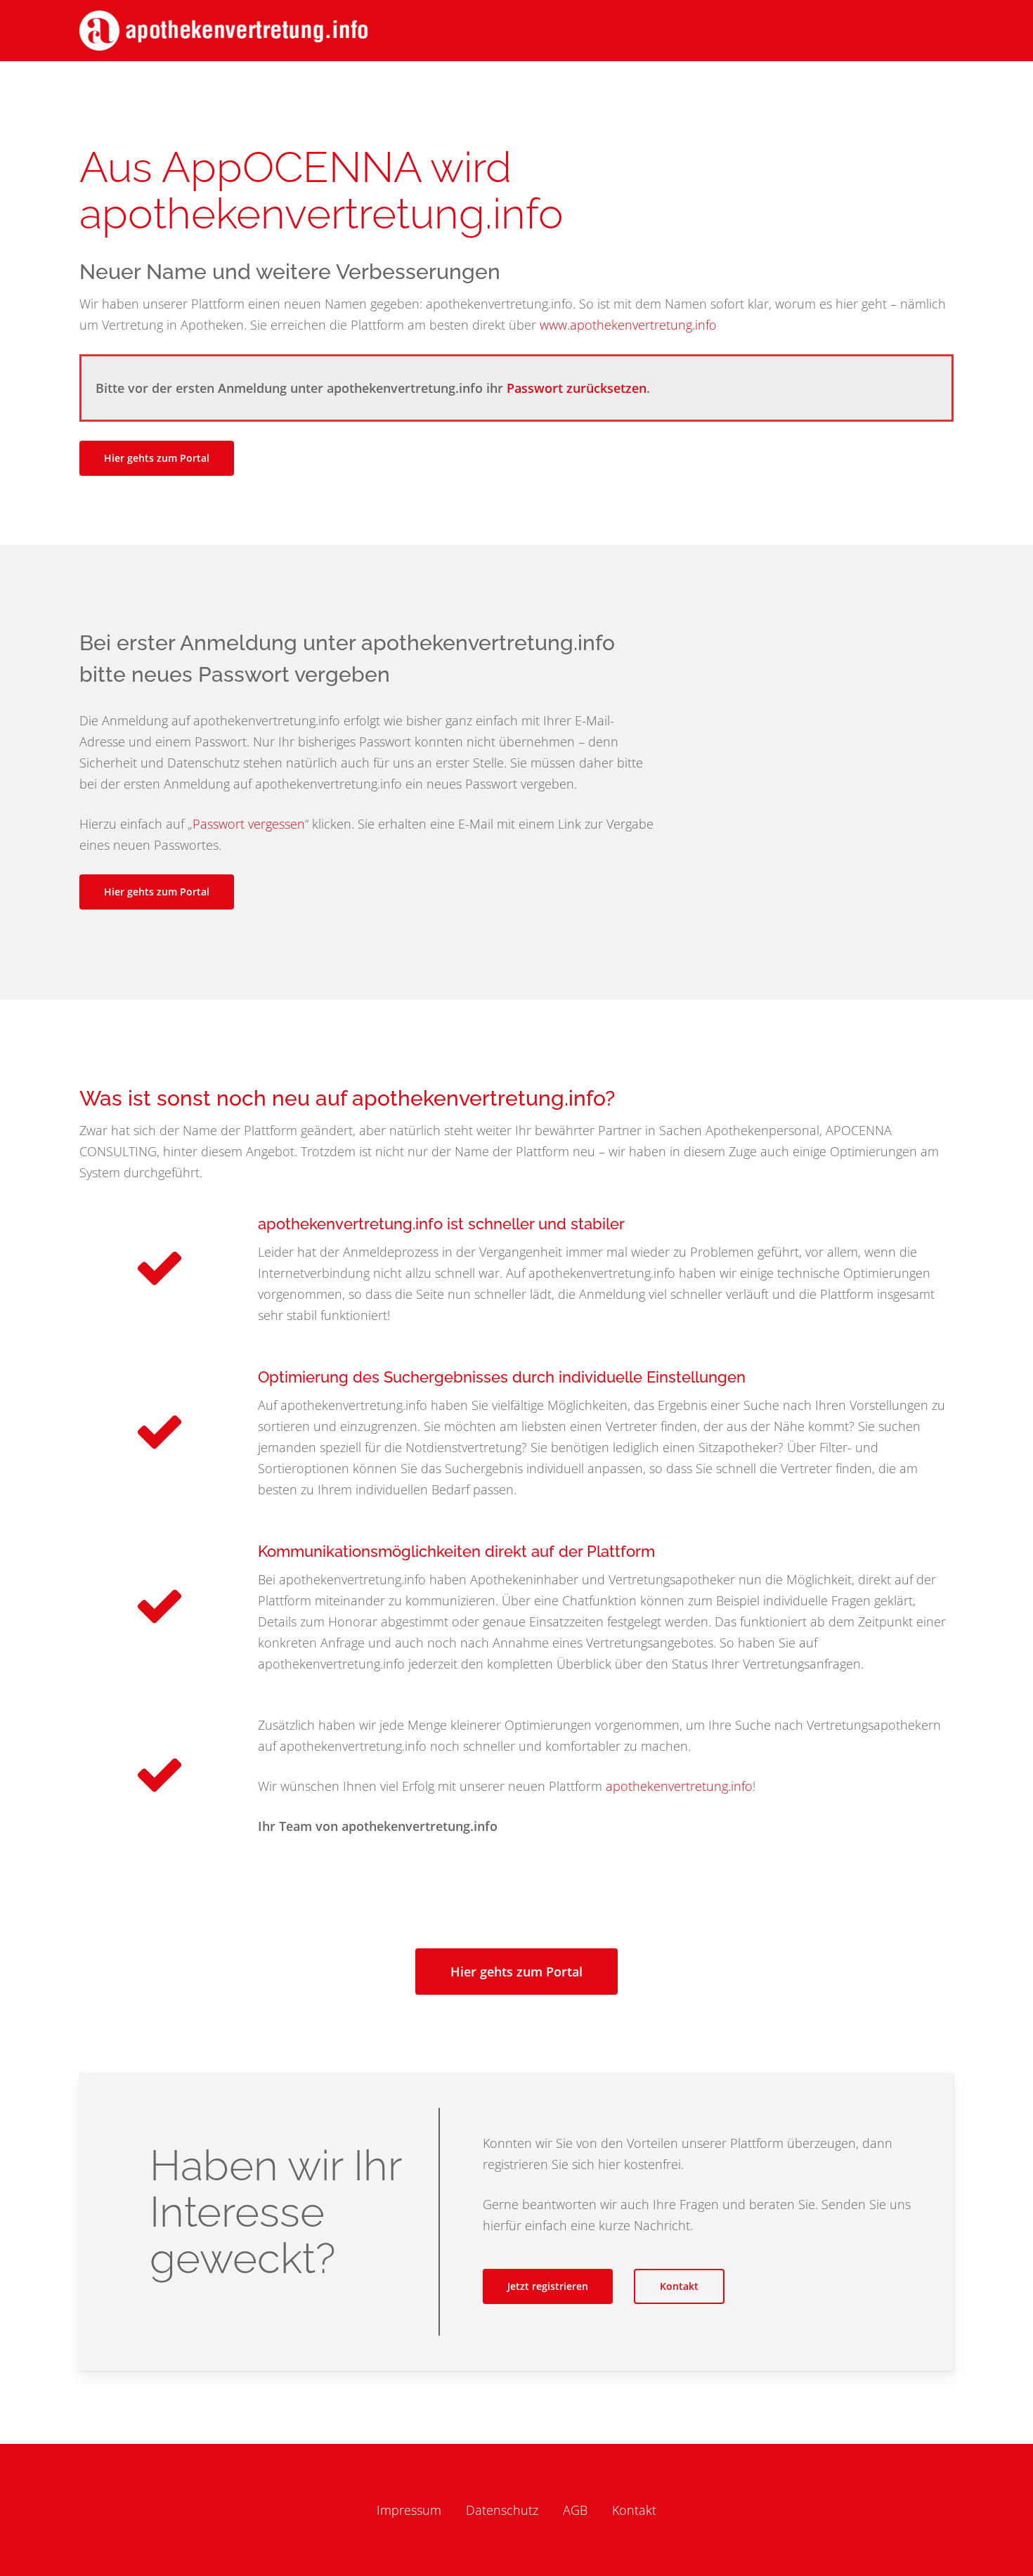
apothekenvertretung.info (679, 1786)
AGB (575, 2510)
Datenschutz (502, 2510)
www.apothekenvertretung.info (628, 325)
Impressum (409, 2510)
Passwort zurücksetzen (577, 388)
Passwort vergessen (249, 824)
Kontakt (634, 2510)
